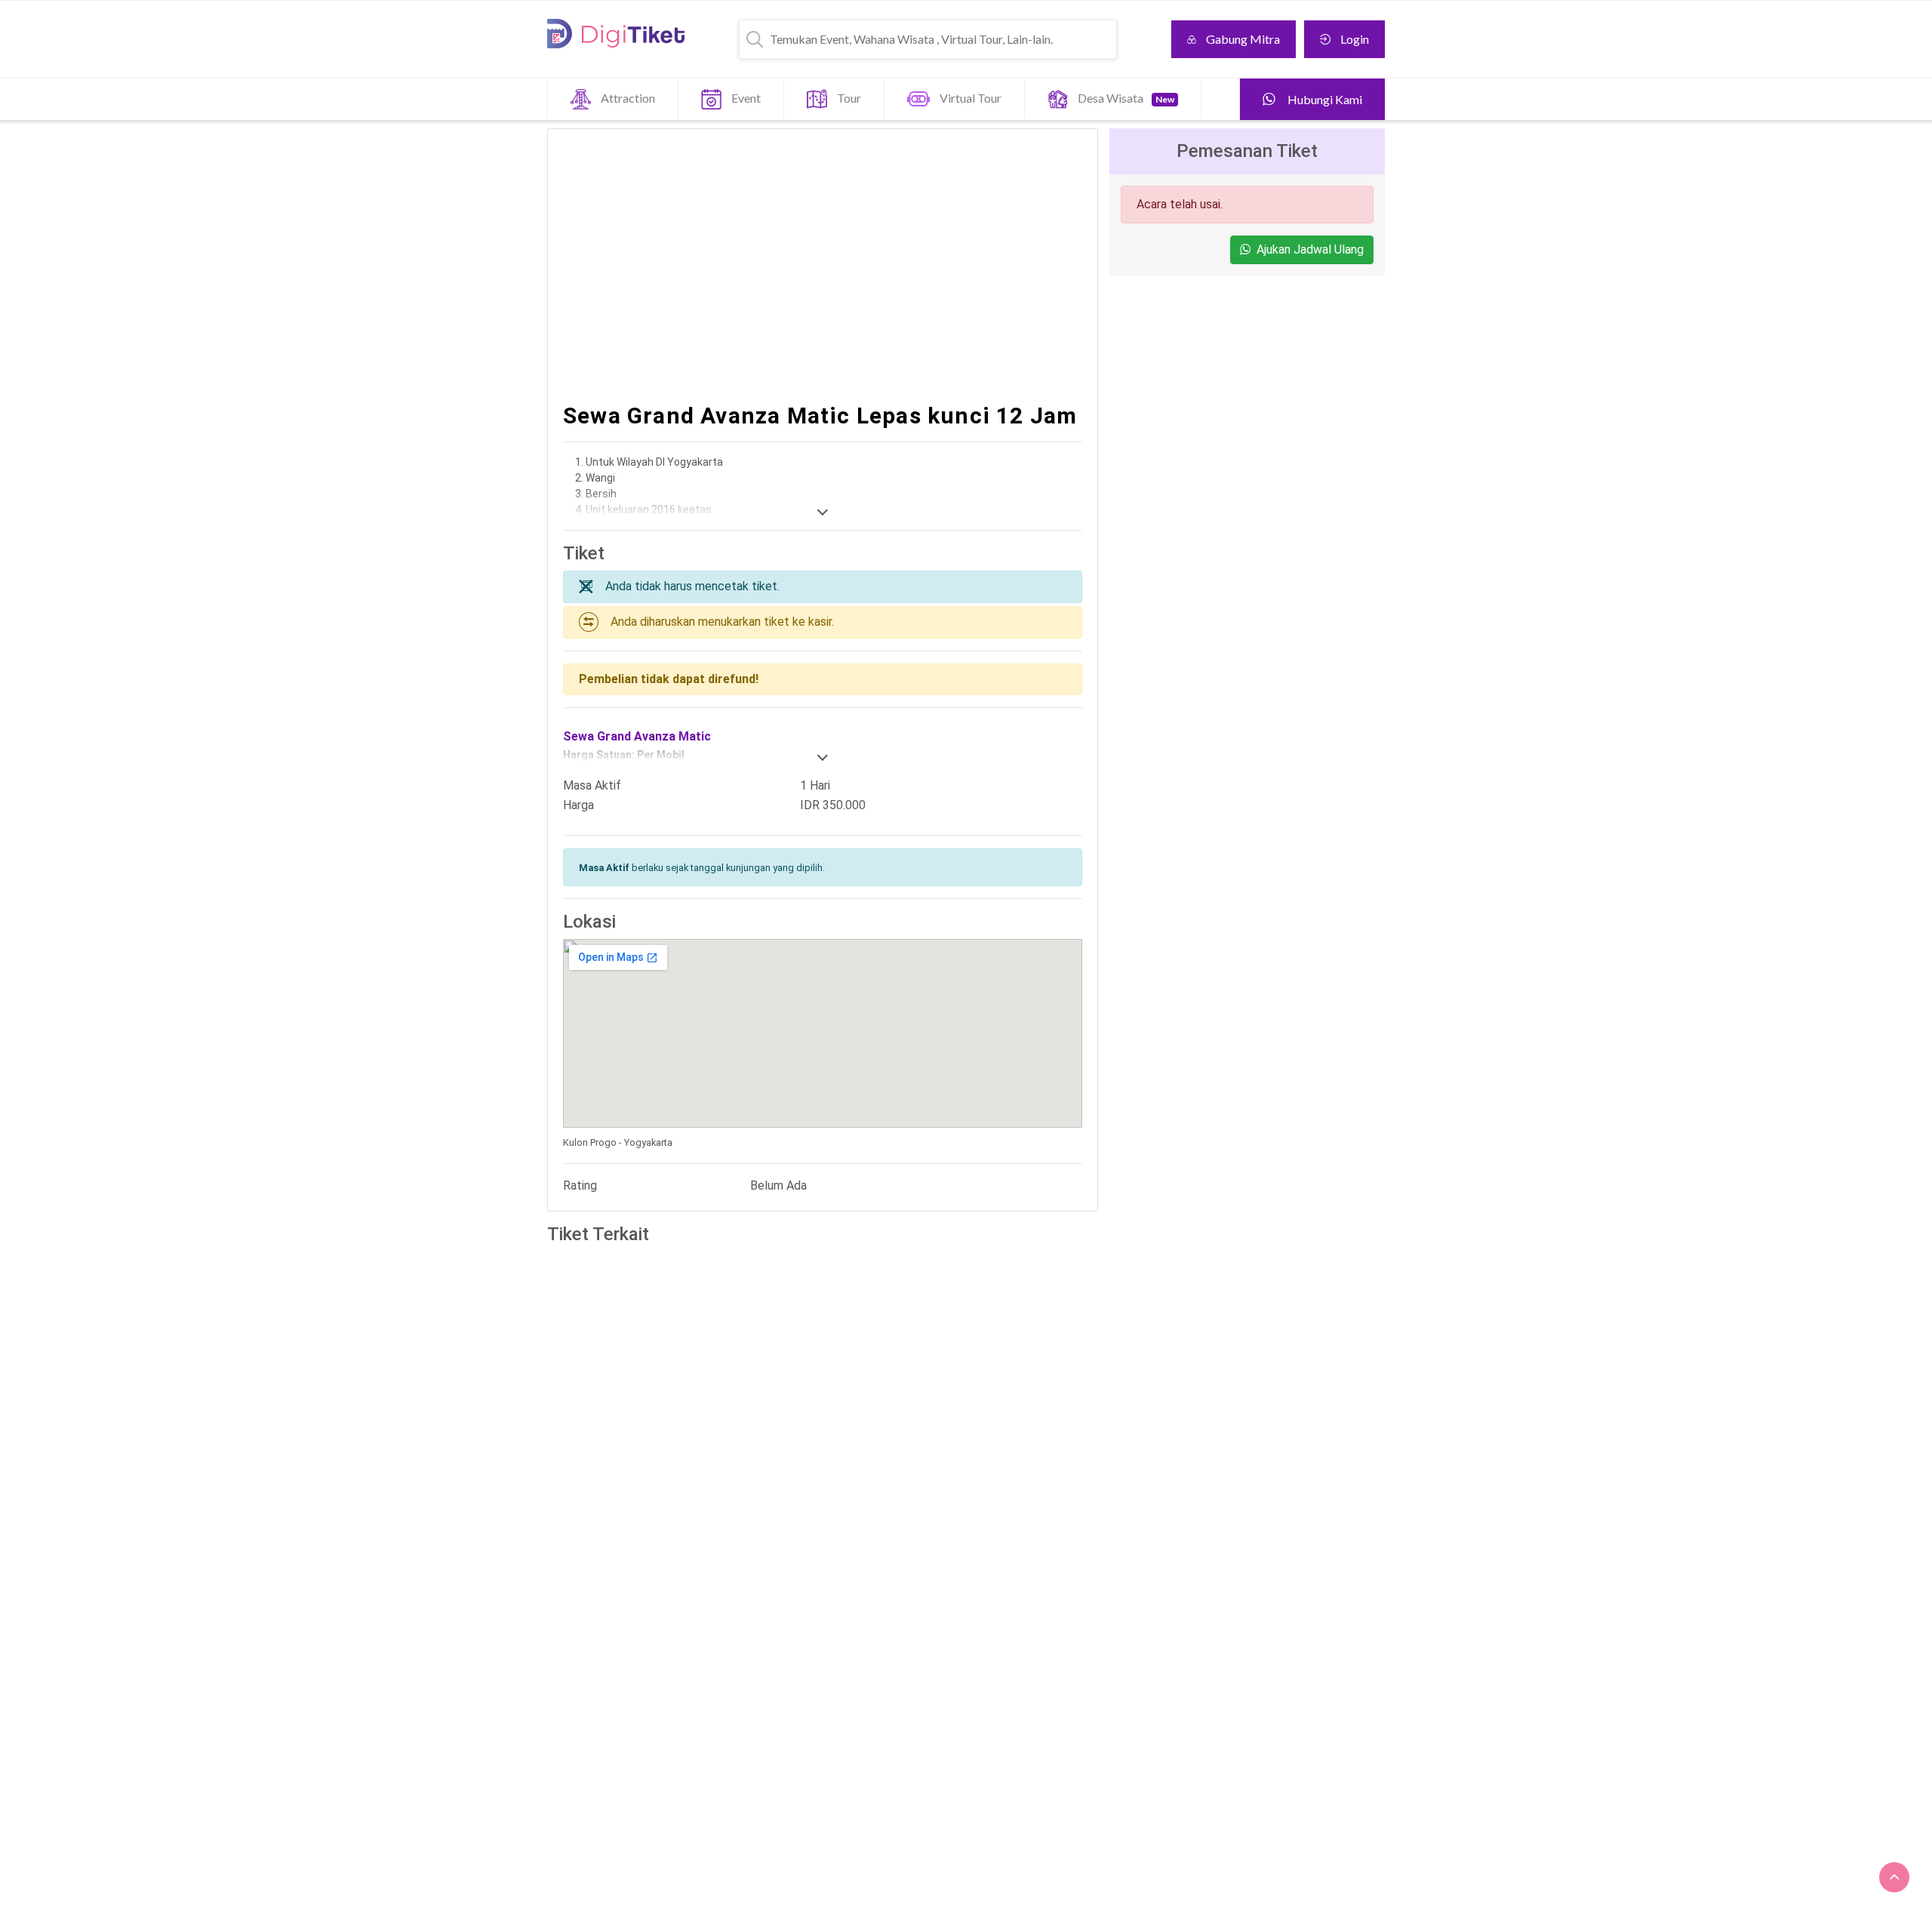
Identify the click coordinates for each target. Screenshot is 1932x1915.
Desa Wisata (1126, 98)
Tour (849, 98)
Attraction (628, 98)
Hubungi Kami (1324, 99)
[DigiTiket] (616, 34)
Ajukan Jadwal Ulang (1310, 249)
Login (1355, 39)
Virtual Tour (971, 98)
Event (746, 98)
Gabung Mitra (1243, 39)
